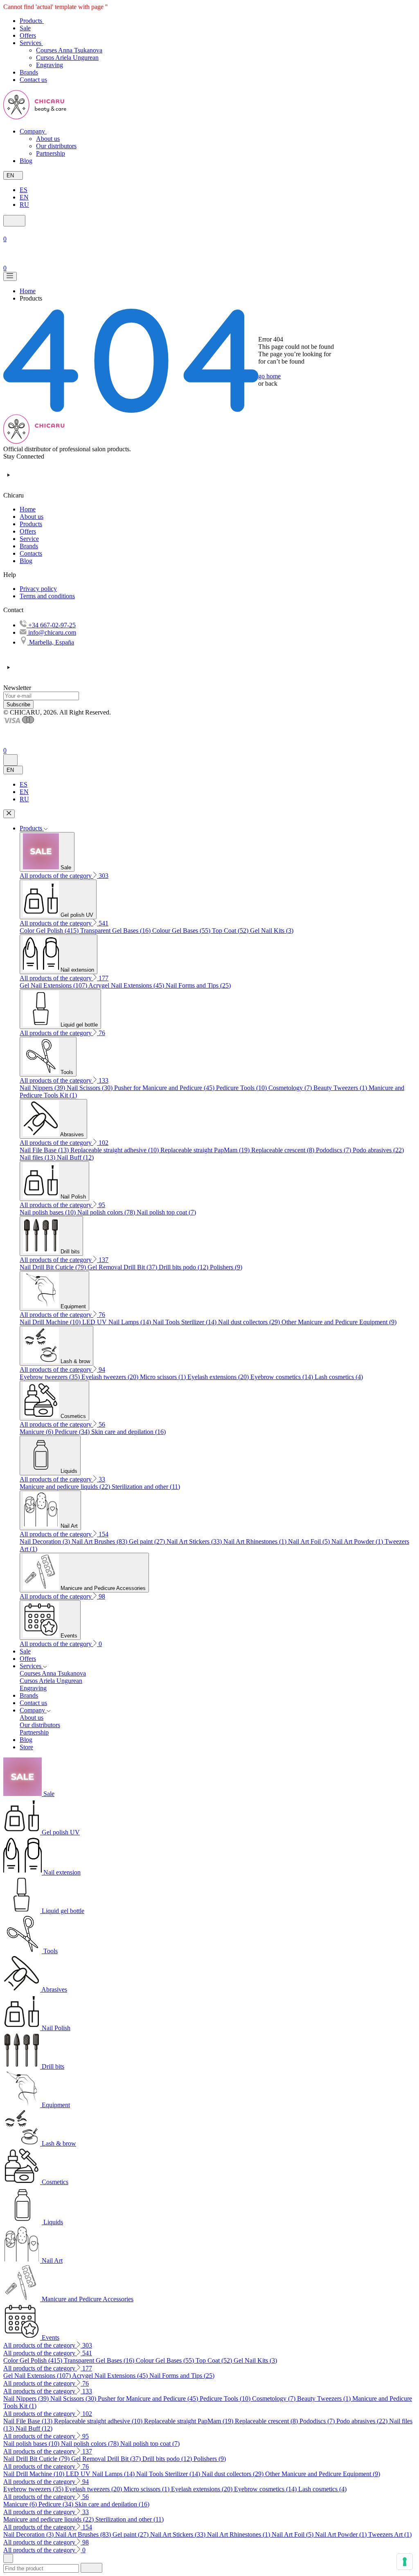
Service (29, 539)
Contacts (31, 553)
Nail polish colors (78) (107, 1212)
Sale (25, 1651)
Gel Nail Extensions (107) (54, 985)
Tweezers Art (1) (390, 2534)
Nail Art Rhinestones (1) (256, 1541)
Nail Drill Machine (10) (51, 1322)
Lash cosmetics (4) (339, 1377)
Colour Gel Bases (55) (182, 931)
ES (24, 190)
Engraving (50, 65)
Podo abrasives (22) (378, 1150)
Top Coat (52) (231, 931)
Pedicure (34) (73, 1432)
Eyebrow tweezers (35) (51, 1377)
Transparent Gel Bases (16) (116, 931)
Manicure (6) (37, 1432)
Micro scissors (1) (164, 1377)
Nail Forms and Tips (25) (198, 985)
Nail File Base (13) (45, 1150)
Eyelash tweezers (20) (111, 1377)
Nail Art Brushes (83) (100, 1541)
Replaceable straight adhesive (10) (115, 1150)
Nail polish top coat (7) (166, 1212)
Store (26, 1747)
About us (48, 139)
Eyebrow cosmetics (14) (283, 1377)
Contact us (33, 1703)
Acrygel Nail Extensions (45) (127, 985)
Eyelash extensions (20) (219, 1377)
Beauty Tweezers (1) (341, 1088)
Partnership (51, 153)
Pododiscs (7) (334, 1150)
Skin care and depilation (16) (128, 1432)
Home (28, 509)
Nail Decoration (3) (46, 1541)
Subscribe (18, 704)
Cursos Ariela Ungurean (67, 58)
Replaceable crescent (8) (284, 1150)
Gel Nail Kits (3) (272, 931)
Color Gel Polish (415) (50, 931)
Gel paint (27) (148, 1541)
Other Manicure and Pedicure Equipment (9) (339, 1322)
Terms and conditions (47, 596)
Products (31, 524)
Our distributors (56, 146)
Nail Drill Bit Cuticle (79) (54, 1267)
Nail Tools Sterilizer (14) (185, 1322)
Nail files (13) (38, 1157)
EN (24, 197)
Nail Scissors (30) (90, 1088)
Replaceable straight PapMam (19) (206, 1150)
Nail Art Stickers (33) (195, 1541)
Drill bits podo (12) (184, 1267)
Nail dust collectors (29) (250, 1322)
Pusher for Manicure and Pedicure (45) (165, 1088)
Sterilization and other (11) (146, 1487)
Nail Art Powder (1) (358, 1541)
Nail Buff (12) (75, 1157)
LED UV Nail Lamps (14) (117, 1322)
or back (268, 383)
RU (24, 205)
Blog (26, 561)
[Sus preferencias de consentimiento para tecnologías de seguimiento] (405, 2562)
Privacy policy (38, 589)
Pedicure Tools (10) (242, 1088)
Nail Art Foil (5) (310, 1541)
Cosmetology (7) (291, 1088)
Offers (28, 531)
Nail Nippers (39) (43, 1088)
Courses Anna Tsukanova (69, 50)
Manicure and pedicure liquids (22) (66, 1487)
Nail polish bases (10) (48, 1212)
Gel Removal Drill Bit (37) (123, 1267)
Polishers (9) (226, 1267)
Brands (29, 546)
